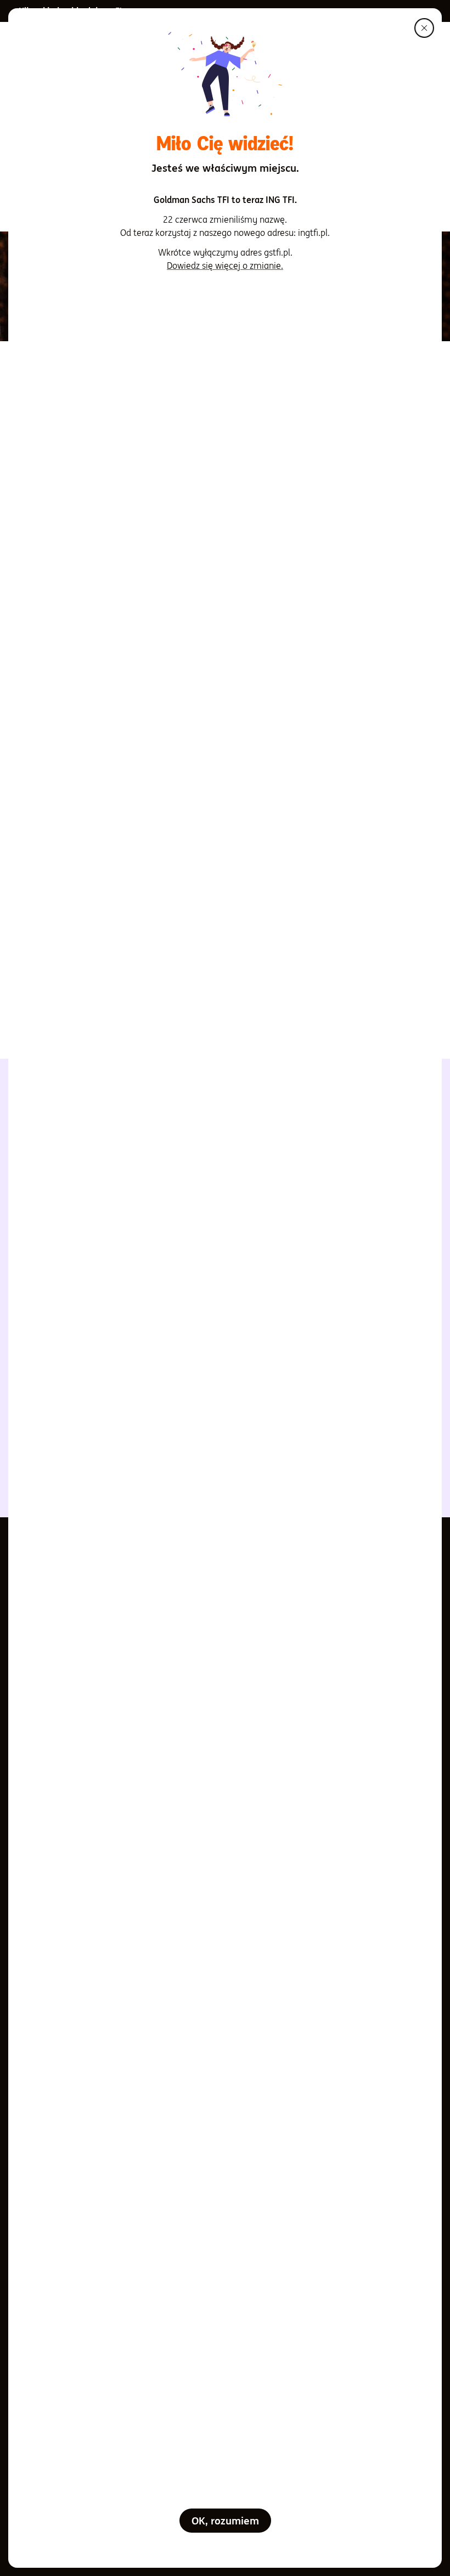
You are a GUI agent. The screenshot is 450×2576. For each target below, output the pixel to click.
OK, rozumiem (225, 2521)
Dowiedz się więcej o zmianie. (225, 265)
